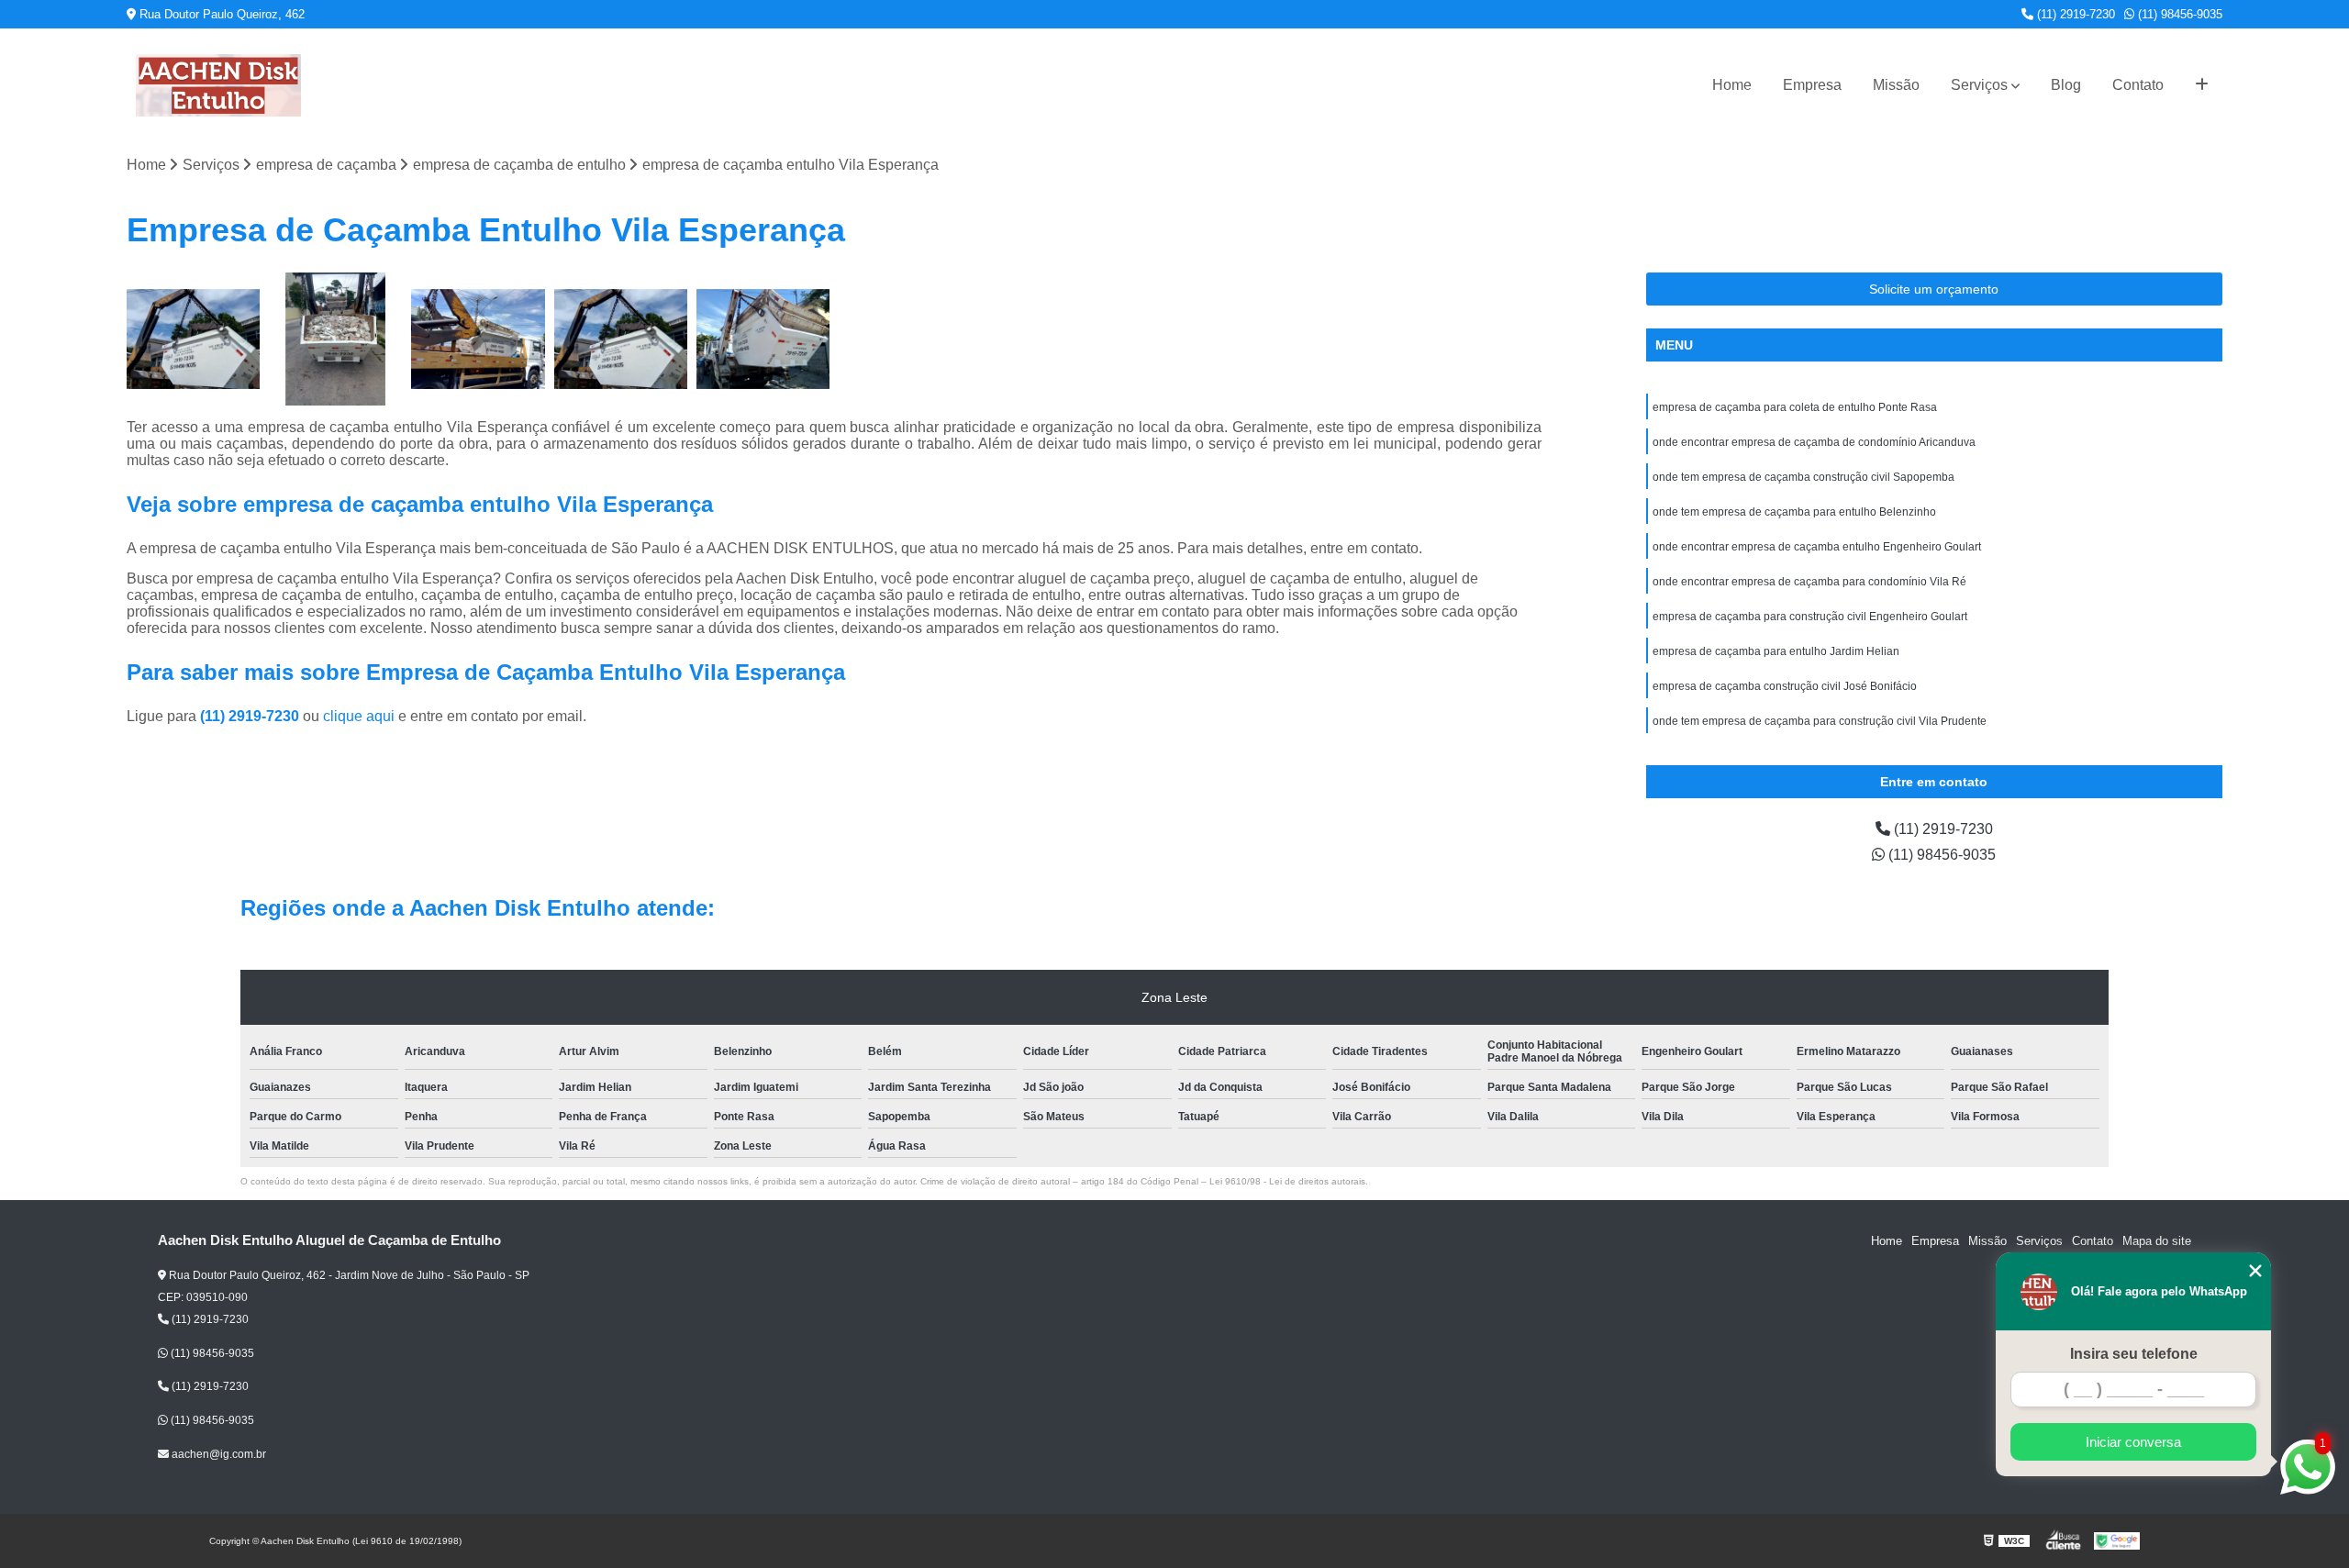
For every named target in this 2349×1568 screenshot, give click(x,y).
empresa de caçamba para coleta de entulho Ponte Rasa (1795, 407)
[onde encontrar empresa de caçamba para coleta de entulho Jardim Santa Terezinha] (193, 339)
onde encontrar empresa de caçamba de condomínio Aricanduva (1814, 442)
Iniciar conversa (2133, 1442)
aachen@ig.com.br (217, 1454)
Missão (1896, 85)
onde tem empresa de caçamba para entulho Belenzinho (1794, 512)
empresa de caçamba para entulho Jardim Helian (1776, 651)
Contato (2138, 85)
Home (1732, 85)
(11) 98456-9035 (2178, 14)
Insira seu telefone (2134, 1354)
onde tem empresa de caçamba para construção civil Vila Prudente (1820, 721)
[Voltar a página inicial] (218, 85)
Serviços (1979, 85)
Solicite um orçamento (1934, 289)
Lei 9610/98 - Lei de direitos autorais (1287, 1181)
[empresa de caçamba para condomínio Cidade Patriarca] (621, 339)
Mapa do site (2157, 1241)
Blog (2066, 85)
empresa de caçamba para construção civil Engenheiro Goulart (1810, 617)
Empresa (1812, 85)
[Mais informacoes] (2202, 85)
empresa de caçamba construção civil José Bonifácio (1785, 686)
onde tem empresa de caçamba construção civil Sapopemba (1803, 477)
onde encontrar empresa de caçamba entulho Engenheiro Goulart (1817, 547)
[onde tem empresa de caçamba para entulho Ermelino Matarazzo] (335, 339)
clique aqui (359, 716)
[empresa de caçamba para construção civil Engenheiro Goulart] (478, 339)
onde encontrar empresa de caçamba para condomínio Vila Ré (1809, 582)
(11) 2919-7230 (2074, 14)
